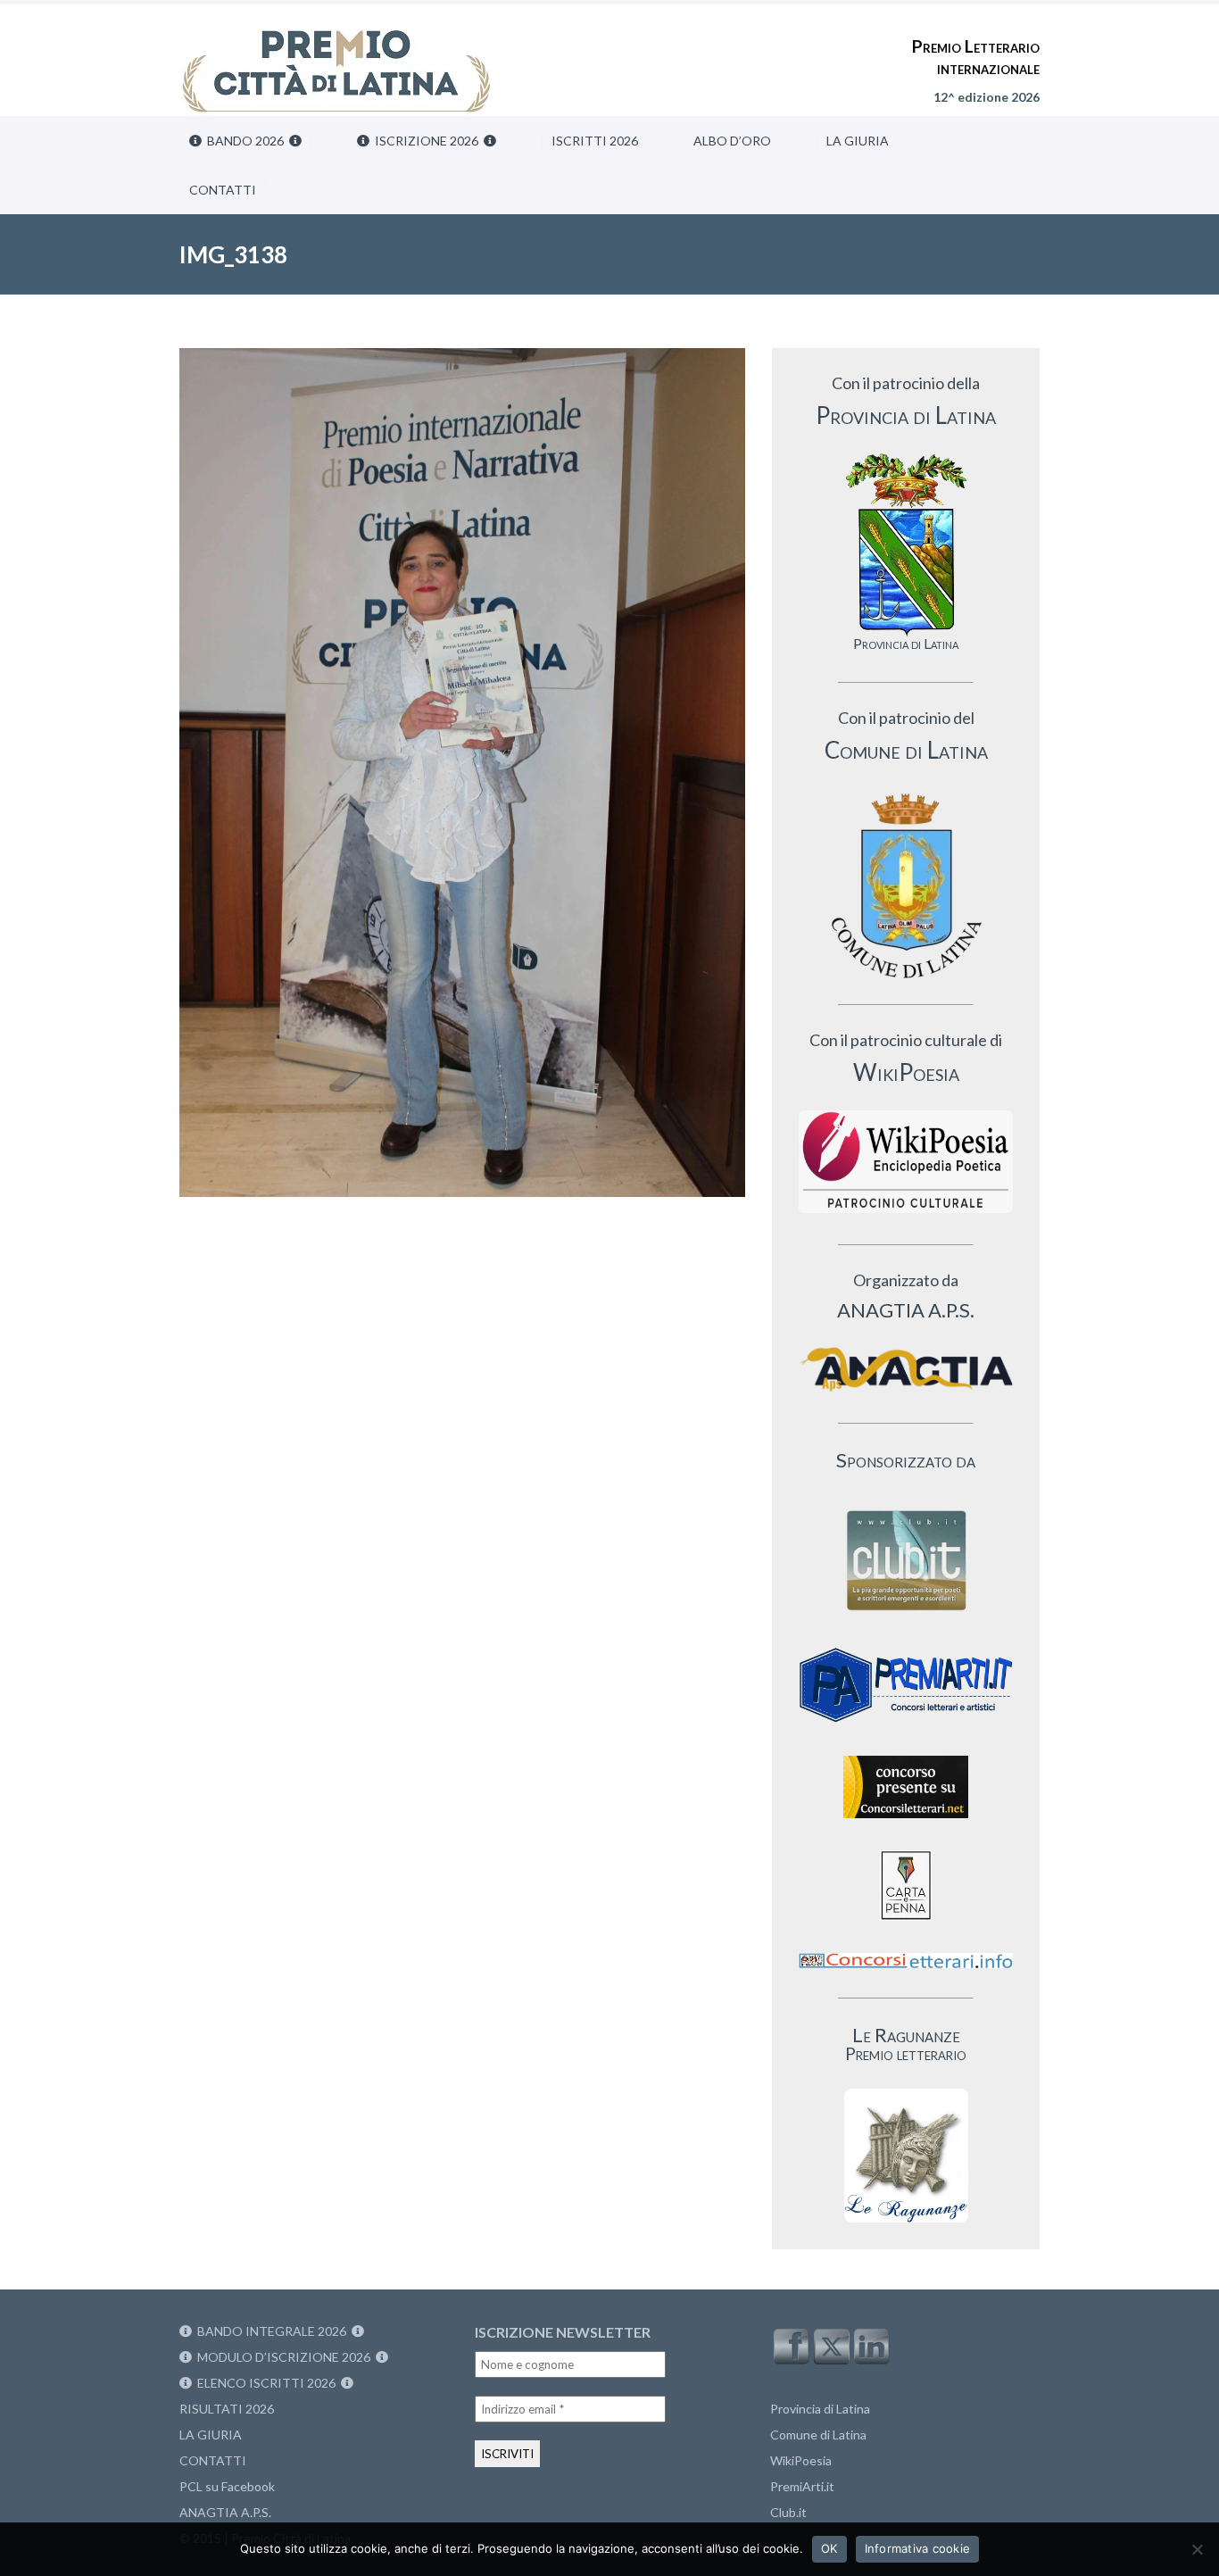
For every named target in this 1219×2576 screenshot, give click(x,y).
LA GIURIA (858, 141)
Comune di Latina (818, 2435)
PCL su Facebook (227, 2486)
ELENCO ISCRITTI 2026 (266, 2383)
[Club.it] (906, 1560)
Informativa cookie (918, 2548)
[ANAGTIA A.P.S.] (906, 1369)
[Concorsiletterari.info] (906, 1972)
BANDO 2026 (245, 141)
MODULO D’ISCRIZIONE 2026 (284, 2357)
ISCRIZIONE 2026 (427, 141)
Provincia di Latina (820, 2409)
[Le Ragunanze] (906, 2156)
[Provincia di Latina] (906, 545)
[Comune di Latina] (906, 887)
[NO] (1197, 2549)
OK (829, 2548)
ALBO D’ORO (732, 141)
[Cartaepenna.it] (906, 1925)
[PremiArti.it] (906, 1728)
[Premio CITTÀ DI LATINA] (336, 54)
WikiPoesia (801, 2460)
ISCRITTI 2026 (595, 141)
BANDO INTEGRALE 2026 (272, 2331)
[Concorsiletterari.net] (906, 1822)
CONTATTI (223, 190)
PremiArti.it (802, 2486)
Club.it (788, 2512)
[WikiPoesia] (906, 1162)
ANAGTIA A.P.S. (225, 2512)
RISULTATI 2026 (227, 2409)
